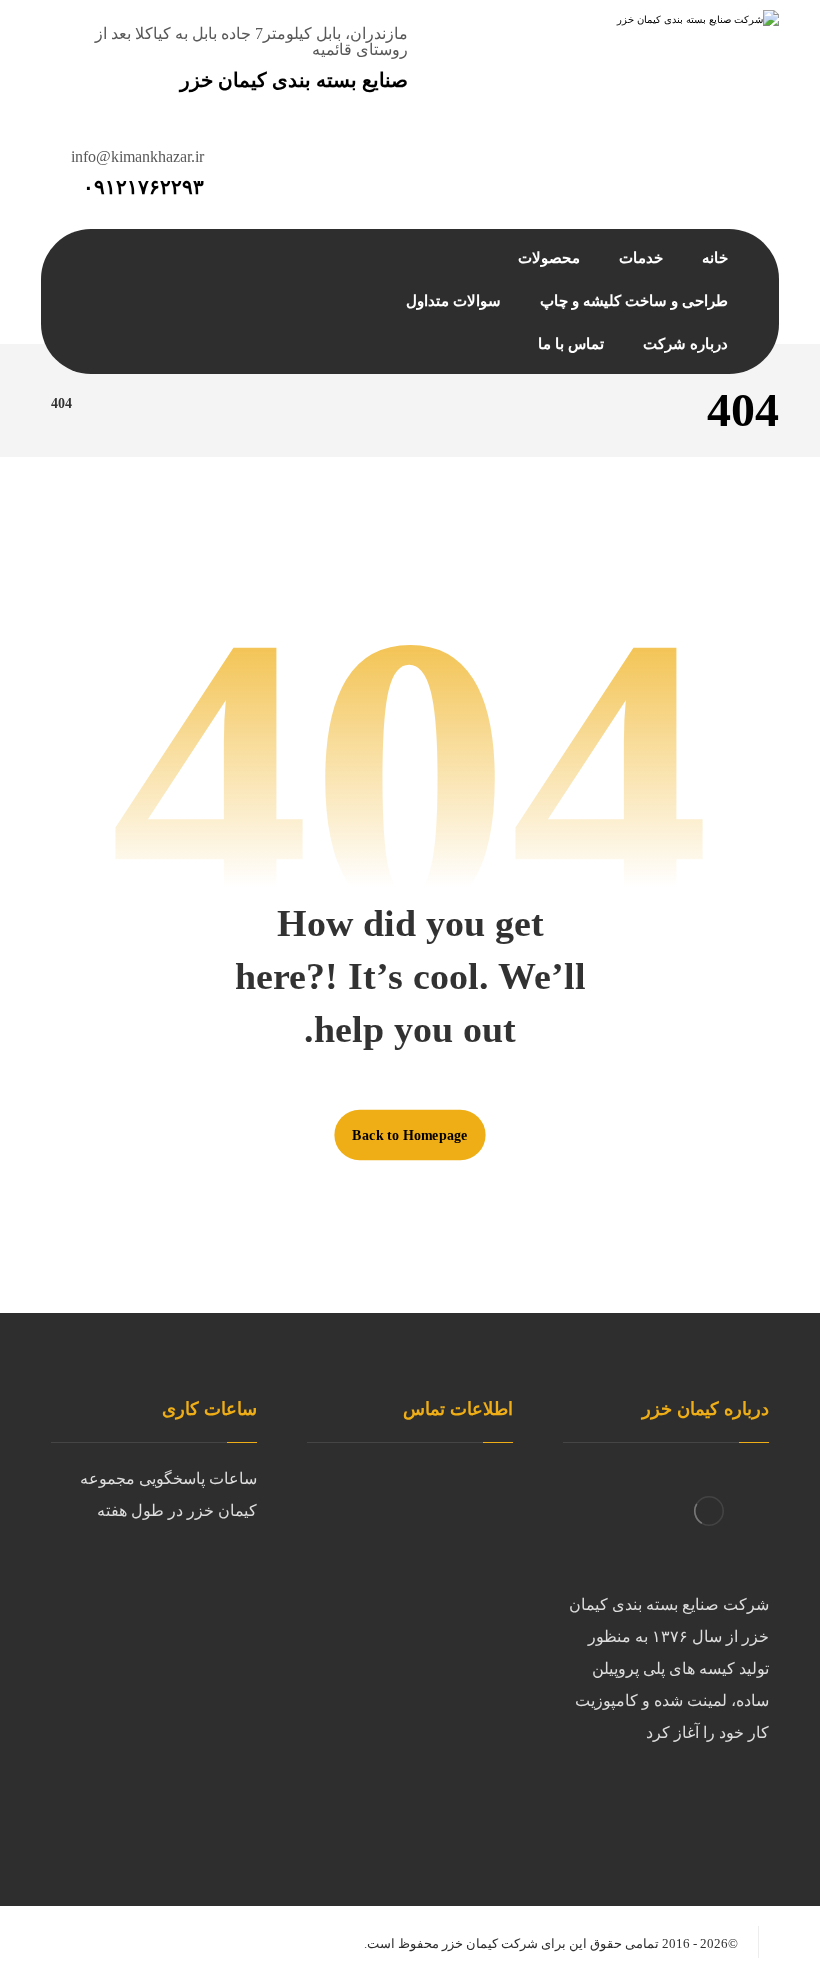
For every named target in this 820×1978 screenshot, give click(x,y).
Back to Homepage (409, 1133)
